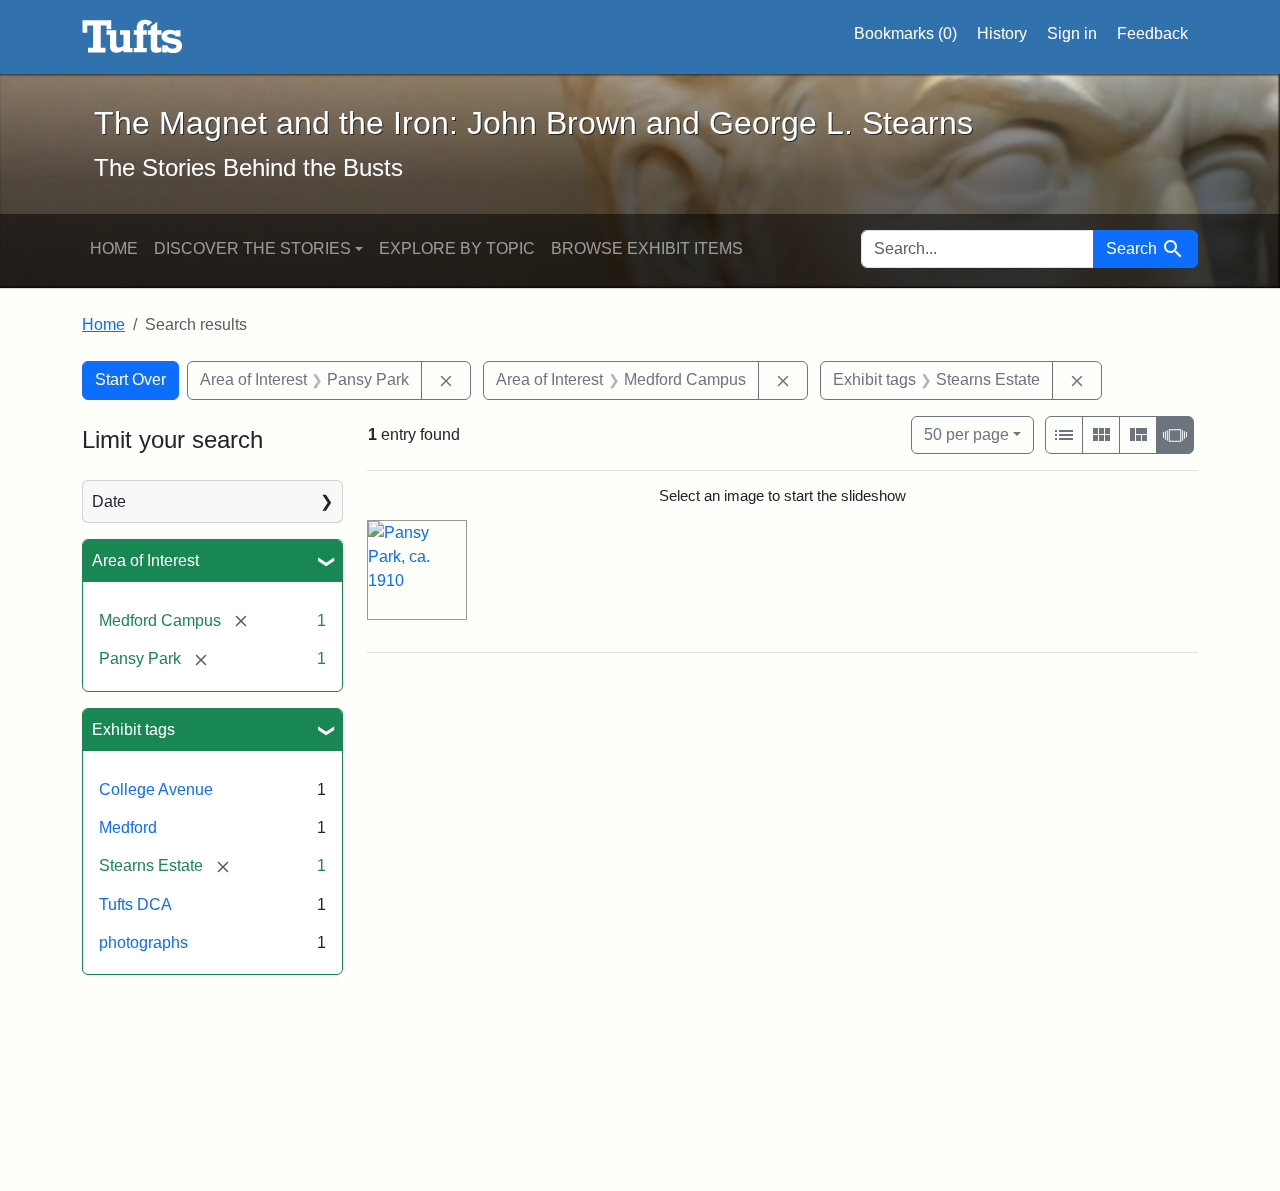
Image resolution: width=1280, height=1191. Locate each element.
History (1002, 33)
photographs (143, 942)
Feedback (1152, 33)
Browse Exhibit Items (647, 248)
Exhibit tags (133, 729)
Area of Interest (145, 560)
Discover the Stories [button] (252, 248)
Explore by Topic (457, 248)
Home (114, 248)
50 (966, 434)
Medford (128, 827)
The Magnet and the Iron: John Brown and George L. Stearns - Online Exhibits (132, 37)
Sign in (1072, 33)
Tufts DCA (135, 904)
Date (109, 501)
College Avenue (156, 789)
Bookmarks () (905, 33)
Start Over (130, 379)
